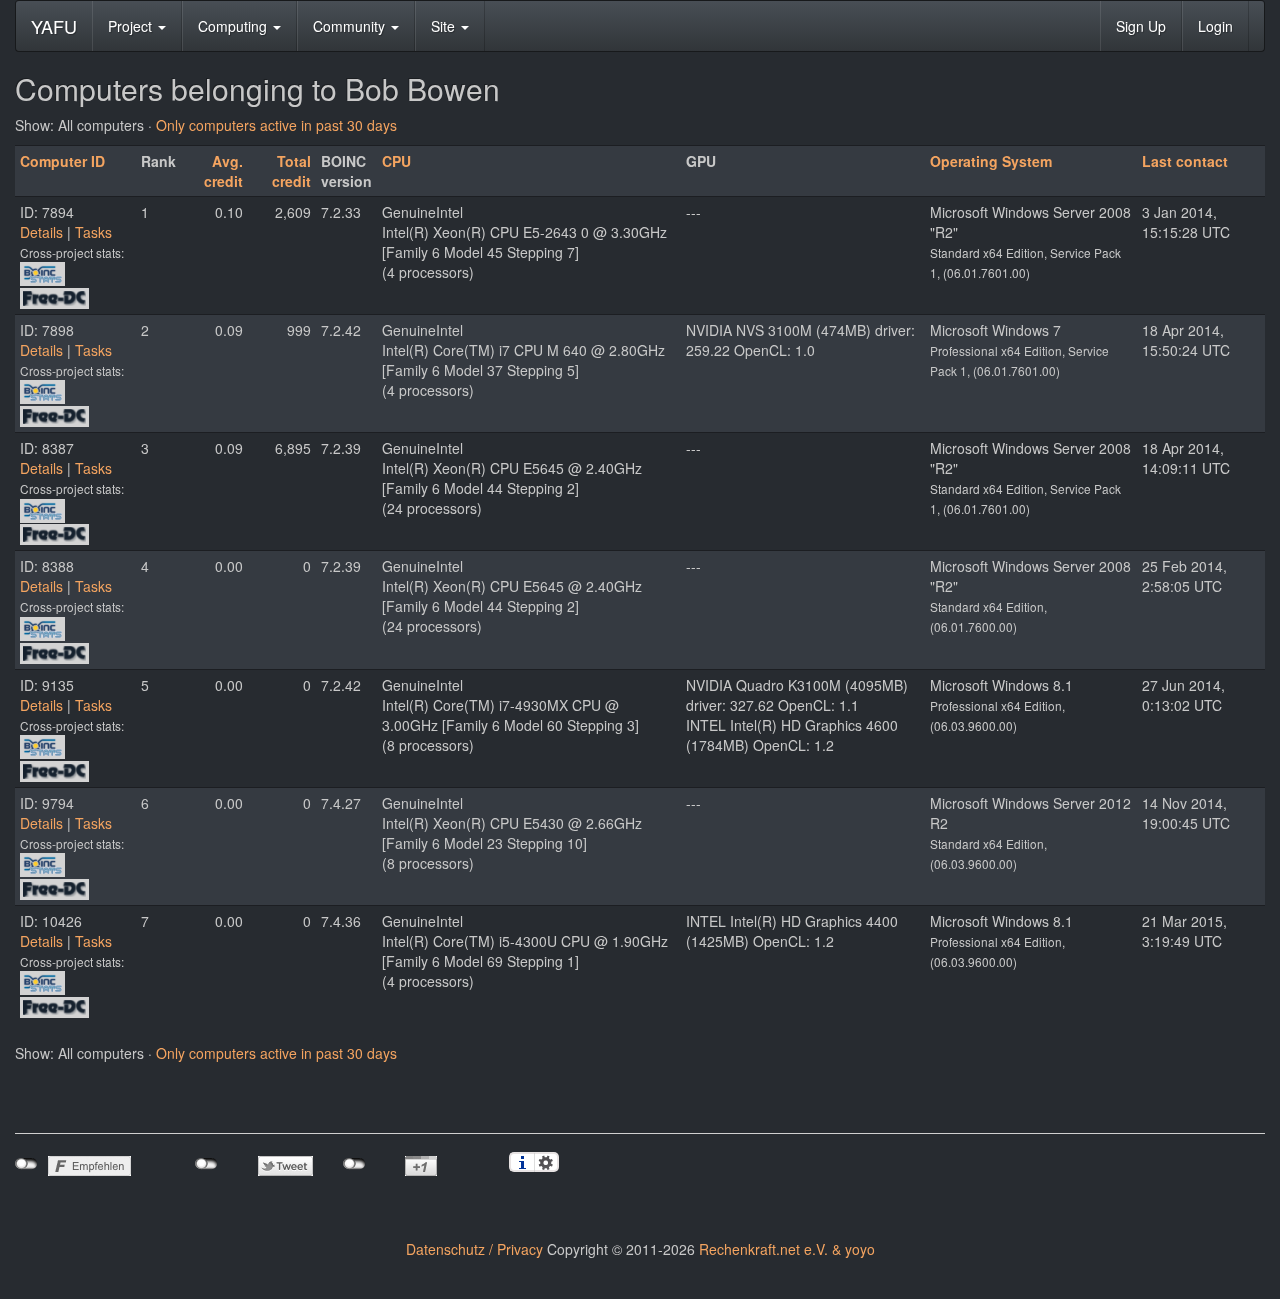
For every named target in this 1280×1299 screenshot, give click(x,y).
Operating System (991, 161)
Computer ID (62, 161)
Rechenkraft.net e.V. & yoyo (787, 1249)
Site (445, 26)
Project (132, 26)
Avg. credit (223, 171)
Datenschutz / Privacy (474, 1249)
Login (1215, 26)
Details (41, 232)
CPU (396, 161)
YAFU (54, 26)
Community (351, 26)
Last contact (1185, 161)
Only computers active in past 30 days (276, 125)
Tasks (93, 232)
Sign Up (1141, 26)
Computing (234, 26)
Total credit (291, 171)
